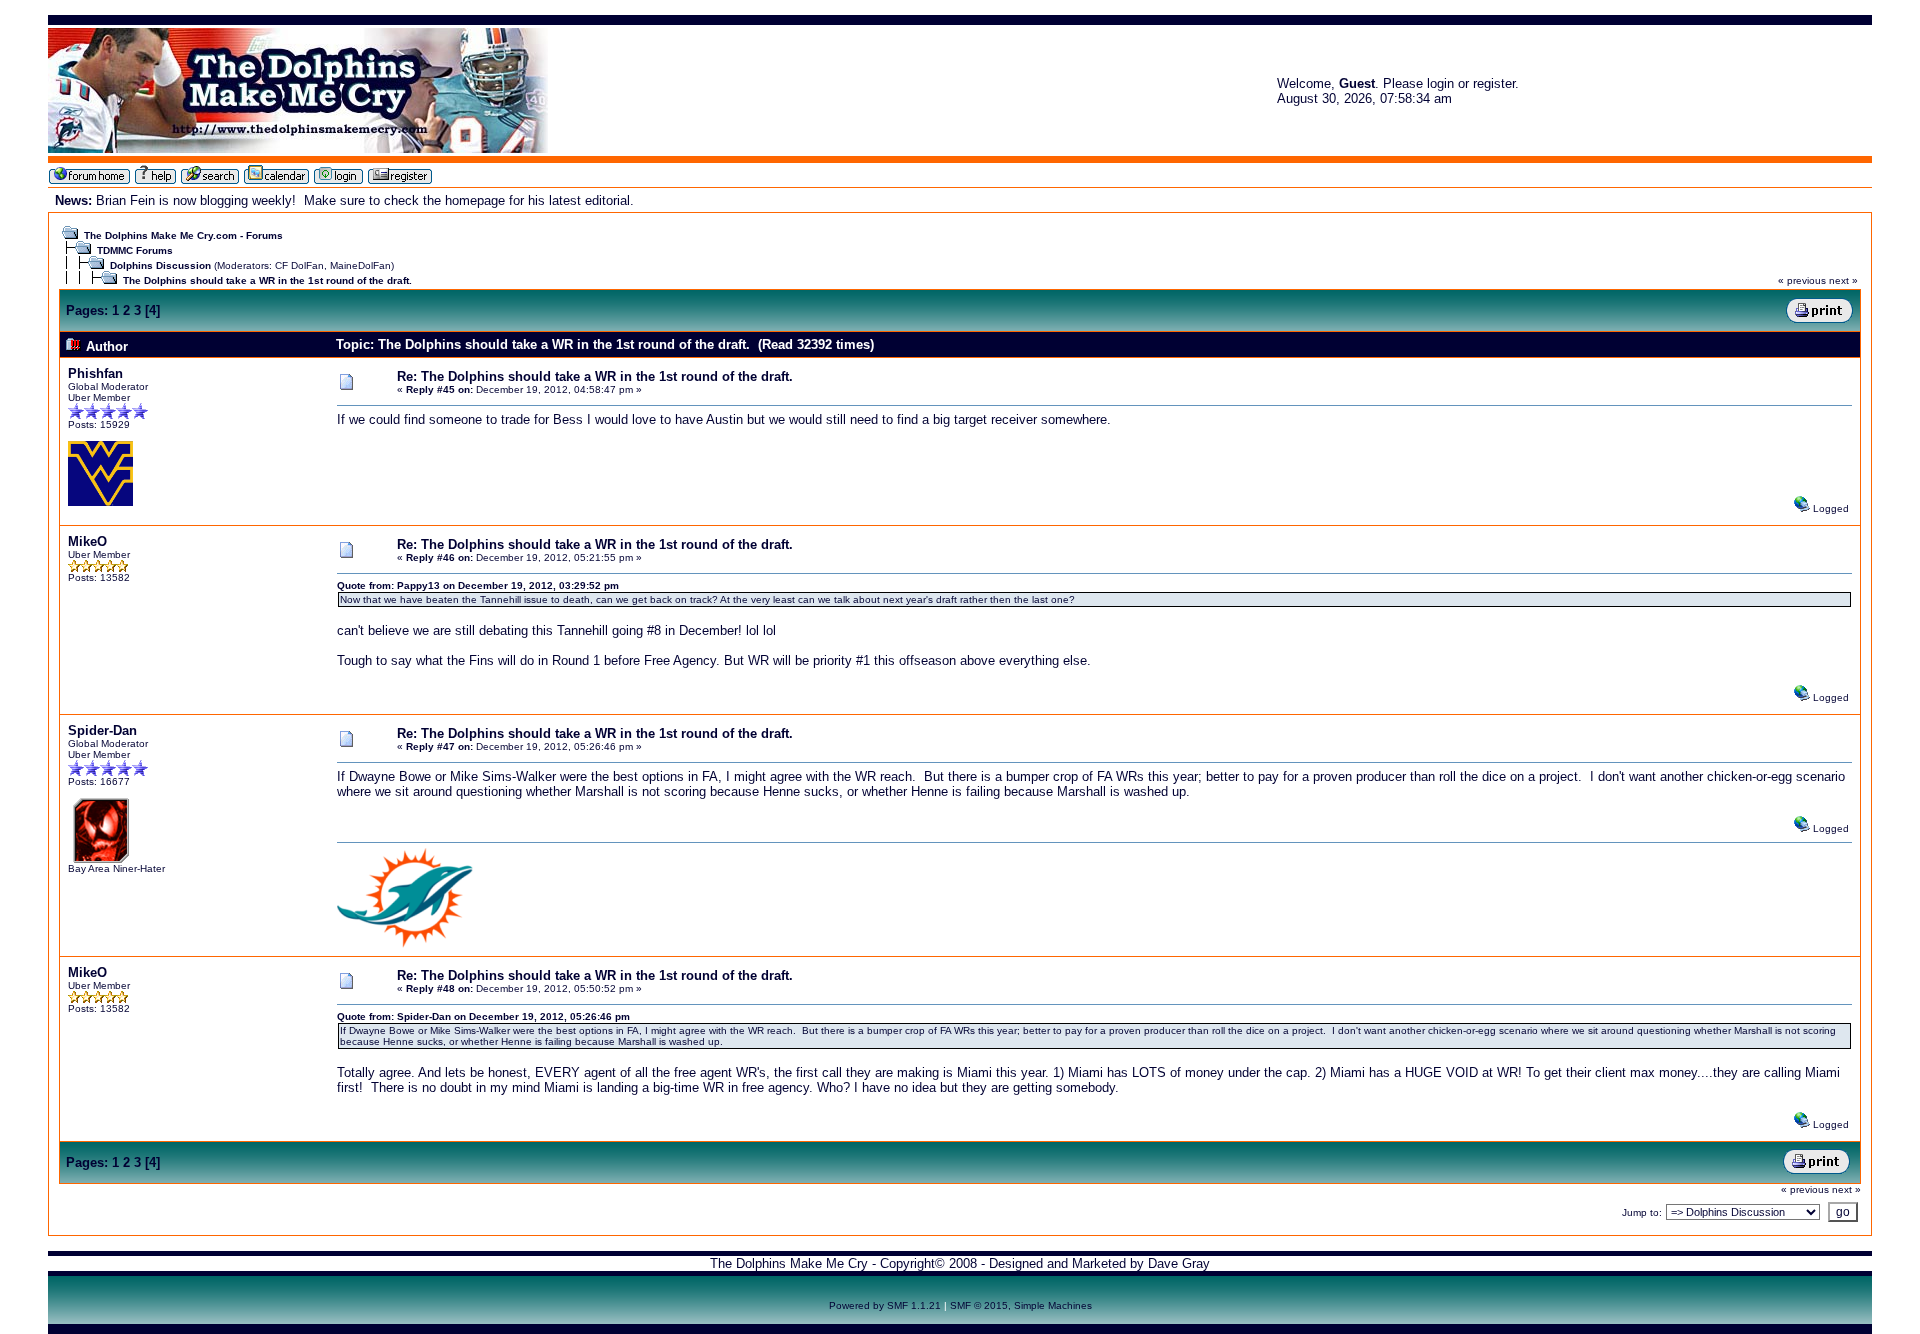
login (1440, 83)
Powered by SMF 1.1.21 (885, 1305)
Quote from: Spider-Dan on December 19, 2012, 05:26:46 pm (483, 1016)
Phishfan (95, 373)
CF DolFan (299, 265)
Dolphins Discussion (160, 265)
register (1494, 83)
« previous (1802, 280)
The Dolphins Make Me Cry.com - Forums (183, 235)
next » (1843, 280)
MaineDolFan (360, 265)
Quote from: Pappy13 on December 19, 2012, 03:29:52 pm (478, 585)
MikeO (87, 541)
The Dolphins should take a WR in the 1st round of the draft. (267, 280)
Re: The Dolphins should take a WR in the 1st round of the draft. (595, 376)
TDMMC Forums (135, 250)
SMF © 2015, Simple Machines (1021, 1305)
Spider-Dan (102, 730)
